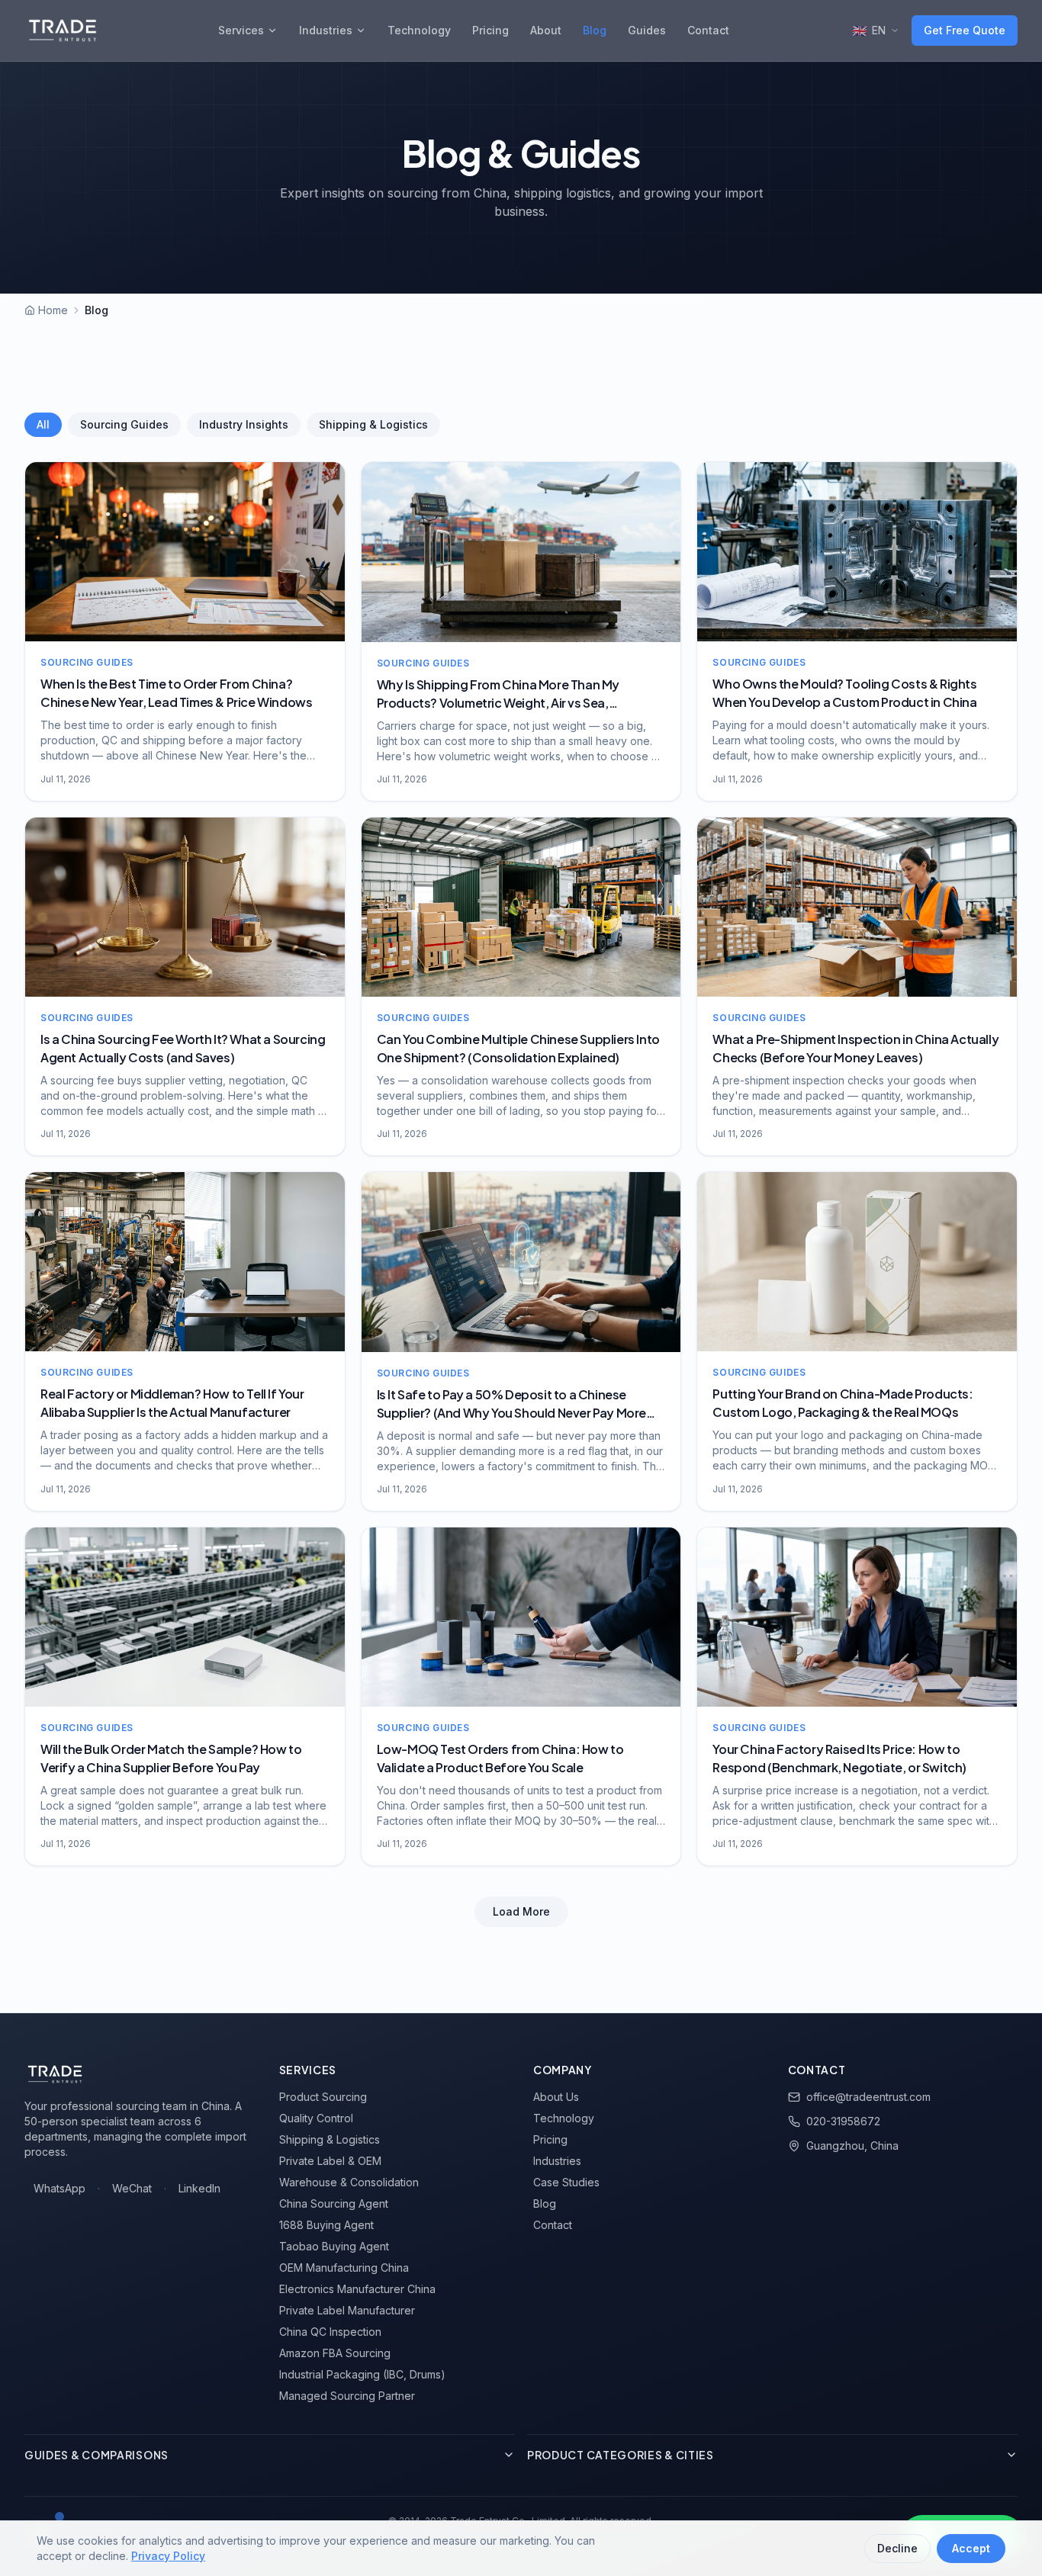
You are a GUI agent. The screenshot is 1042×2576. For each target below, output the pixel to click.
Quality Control (316, 2118)
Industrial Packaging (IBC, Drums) (362, 2374)
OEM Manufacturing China (344, 2268)
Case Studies (566, 2182)
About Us (556, 2097)
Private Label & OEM (330, 2161)
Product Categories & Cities (621, 2455)
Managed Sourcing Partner (347, 2396)
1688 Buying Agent (326, 2225)
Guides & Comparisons (96, 2455)
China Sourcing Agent (334, 2203)
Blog (595, 30)
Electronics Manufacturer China (357, 2289)
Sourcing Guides (124, 424)
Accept (971, 2548)
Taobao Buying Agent (334, 2246)
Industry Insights (244, 424)
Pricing (490, 30)
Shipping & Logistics (373, 424)
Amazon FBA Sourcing (335, 2353)
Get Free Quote (965, 30)
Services (241, 30)
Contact (708, 30)
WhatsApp (59, 2188)
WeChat (132, 2188)
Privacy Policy (168, 2556)
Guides (647, 30)
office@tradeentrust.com (868, 2097)
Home (53, 310)
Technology (419, 30)
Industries (326, 30)
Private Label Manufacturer (347, 2310)
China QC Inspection (330, 2332)
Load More (521, 1911)
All (43, 424)
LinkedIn (199, 2188)
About (546, 30)
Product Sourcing (323, 2097)
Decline (897, 2548)
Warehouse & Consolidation (349, 2182)
